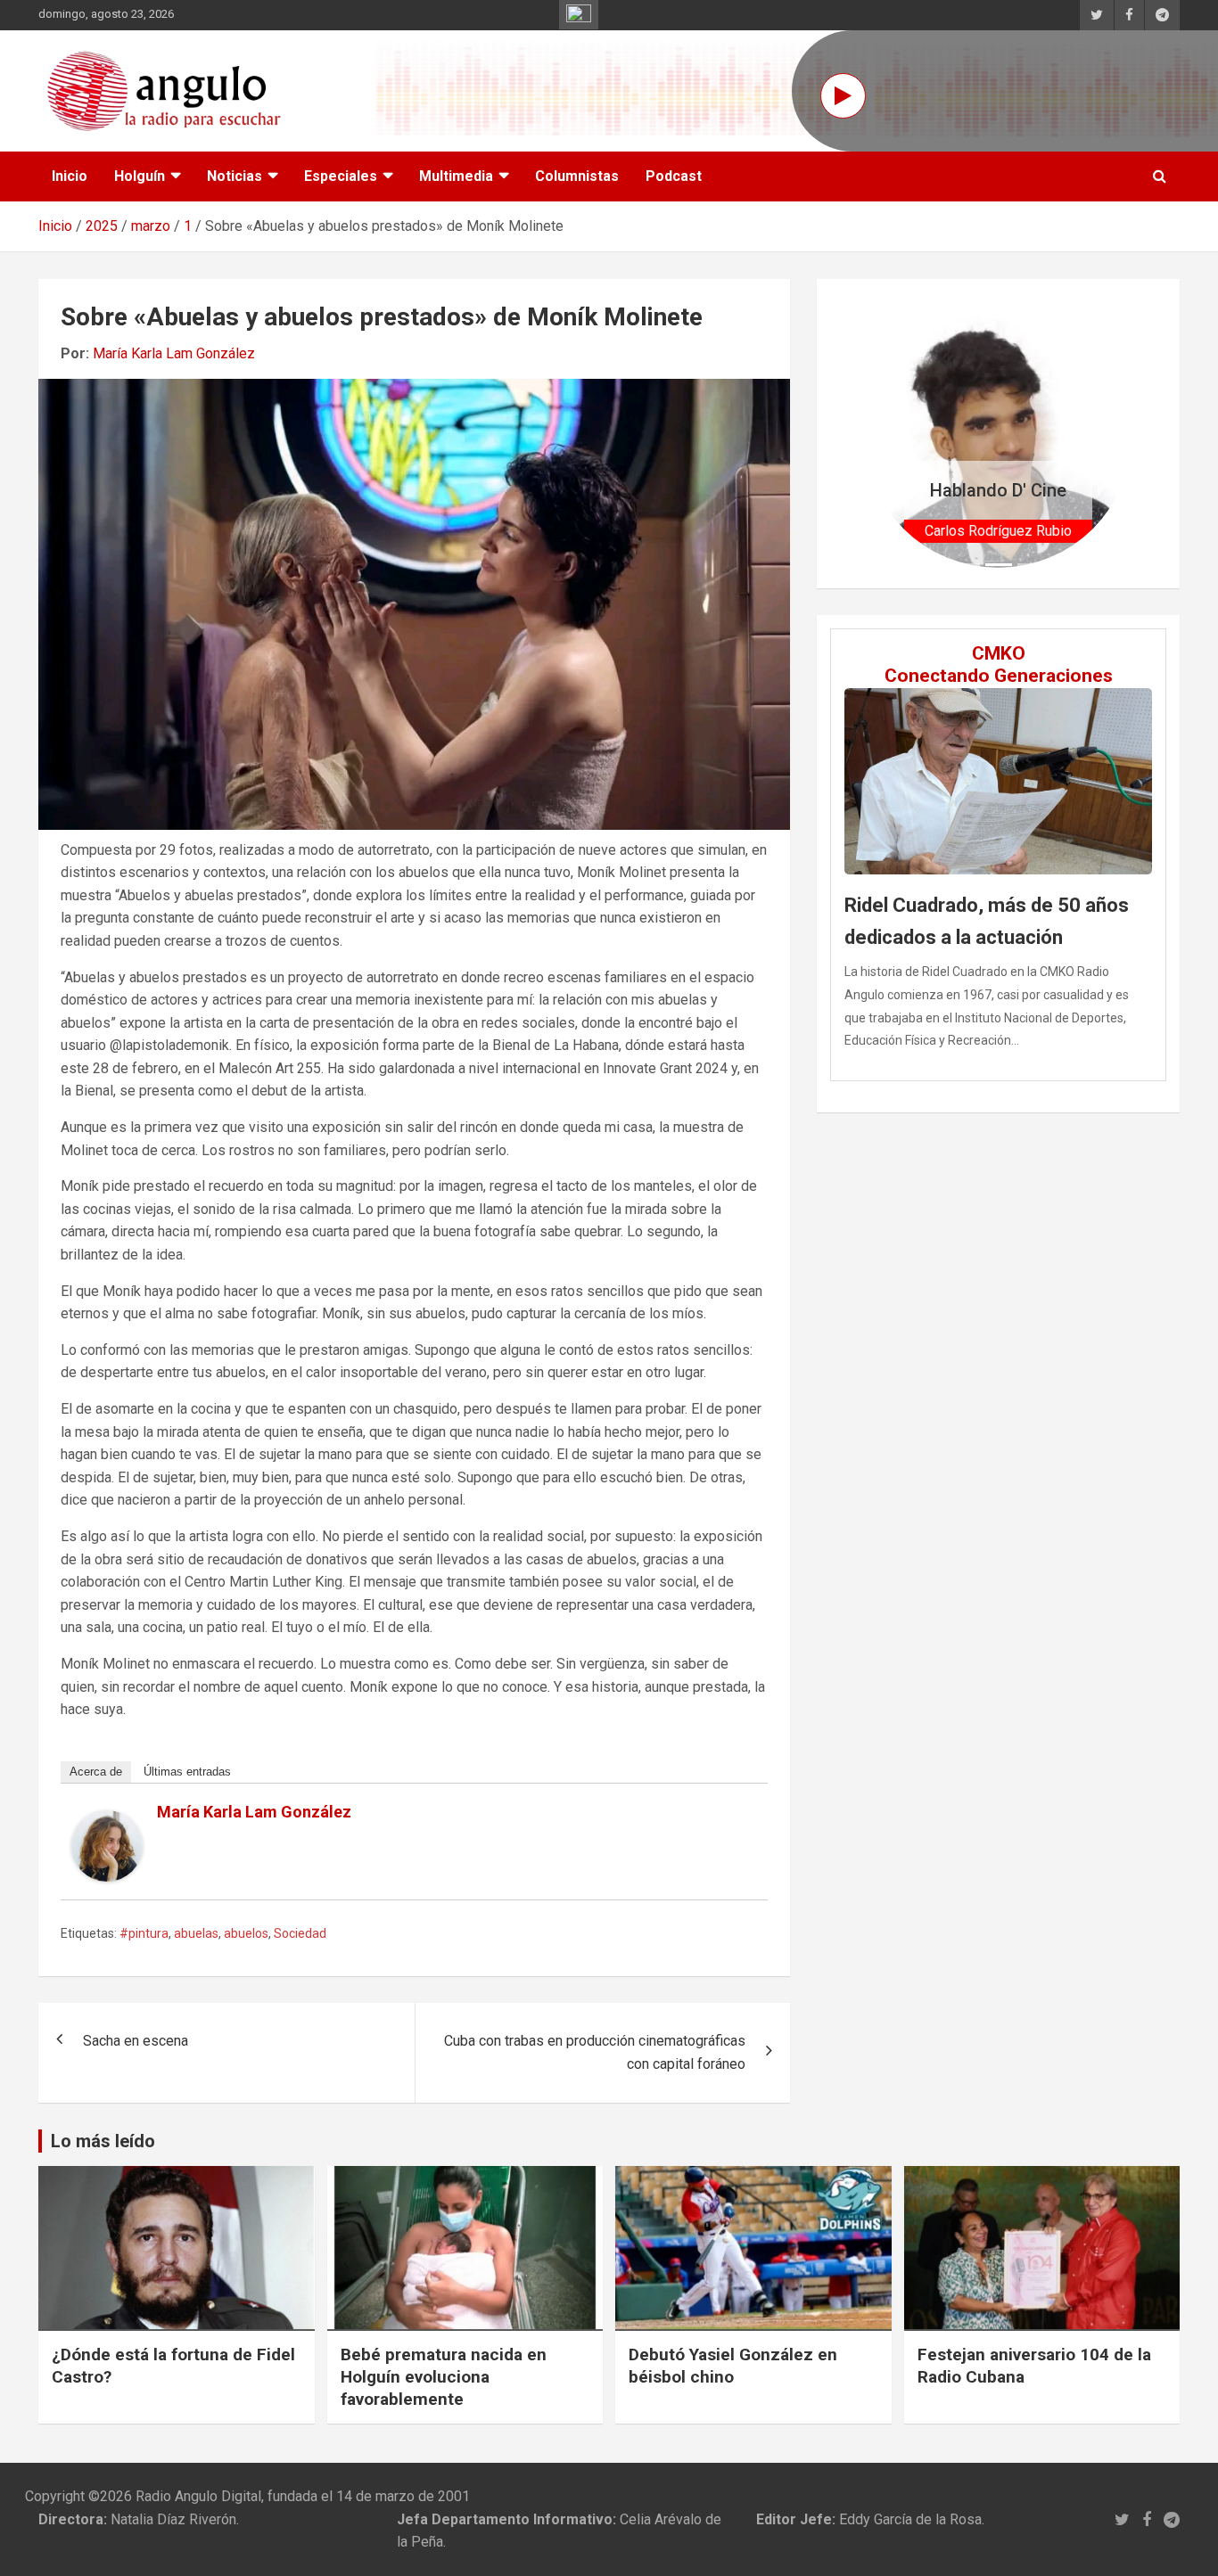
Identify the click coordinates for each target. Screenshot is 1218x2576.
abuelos (246, 1933)
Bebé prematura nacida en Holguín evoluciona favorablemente (444, 2376)
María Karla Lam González (174, 353)
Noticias (235, 176)
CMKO (999, 653)
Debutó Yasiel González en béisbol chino (733, 2366)
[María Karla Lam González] (107, 1821)
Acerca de (96, 1772)
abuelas (196, 1933)
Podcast (674, 176)
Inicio (70, 176)
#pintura (144, 1933)
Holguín (140, 176)
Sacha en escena (136, 2041)
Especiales (341, 176)
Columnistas (577, 176)
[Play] (843, 96)
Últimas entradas (187, 1772)
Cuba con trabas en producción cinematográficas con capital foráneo (595, 2052)
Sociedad (300, 1933)
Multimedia (456, 176)
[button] (884, 434)
